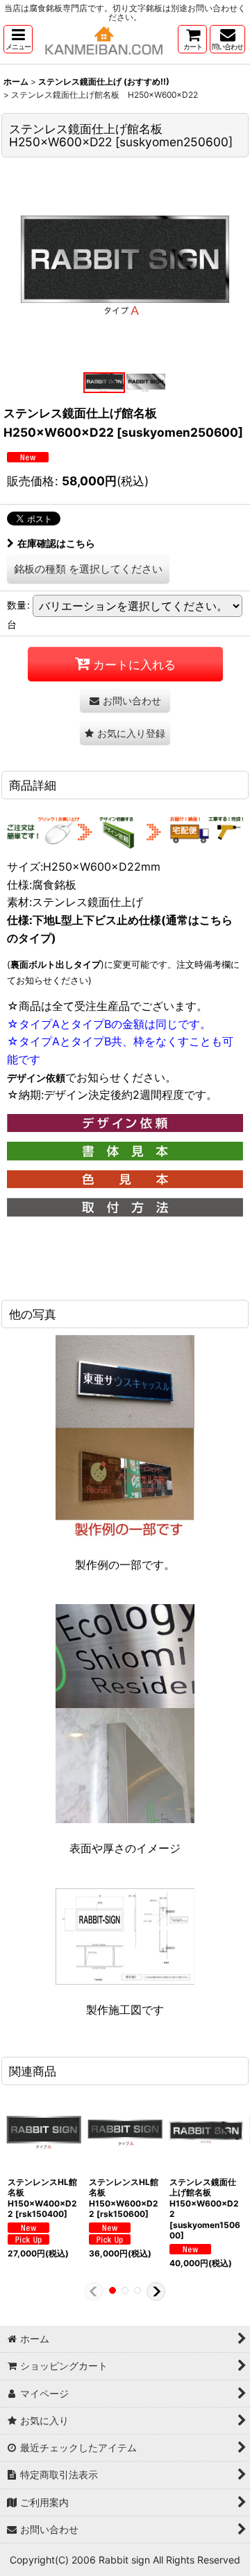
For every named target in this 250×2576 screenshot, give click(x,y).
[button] (18, 39)
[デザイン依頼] (125, 1122)
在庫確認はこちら (56, 543)
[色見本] (125, 1178)
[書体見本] (125, 1150)
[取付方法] (125, 1206)
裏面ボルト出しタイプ (56, 964)
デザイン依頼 (36, 1078)
